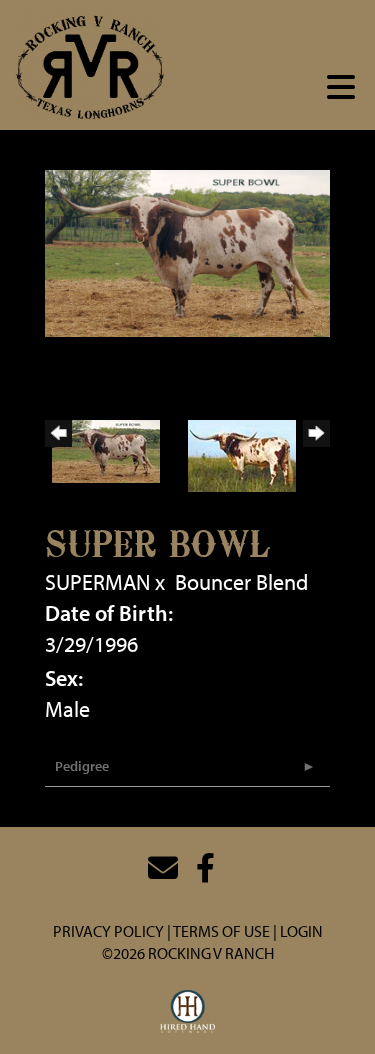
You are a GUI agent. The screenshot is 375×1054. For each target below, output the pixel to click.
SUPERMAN (97, 582)
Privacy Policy (108, 931)
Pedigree (82, 766)
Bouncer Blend (241, 582)
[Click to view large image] (187, 251)
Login (301, 931)
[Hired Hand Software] (187, 1012)
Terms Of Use (221, 931)
